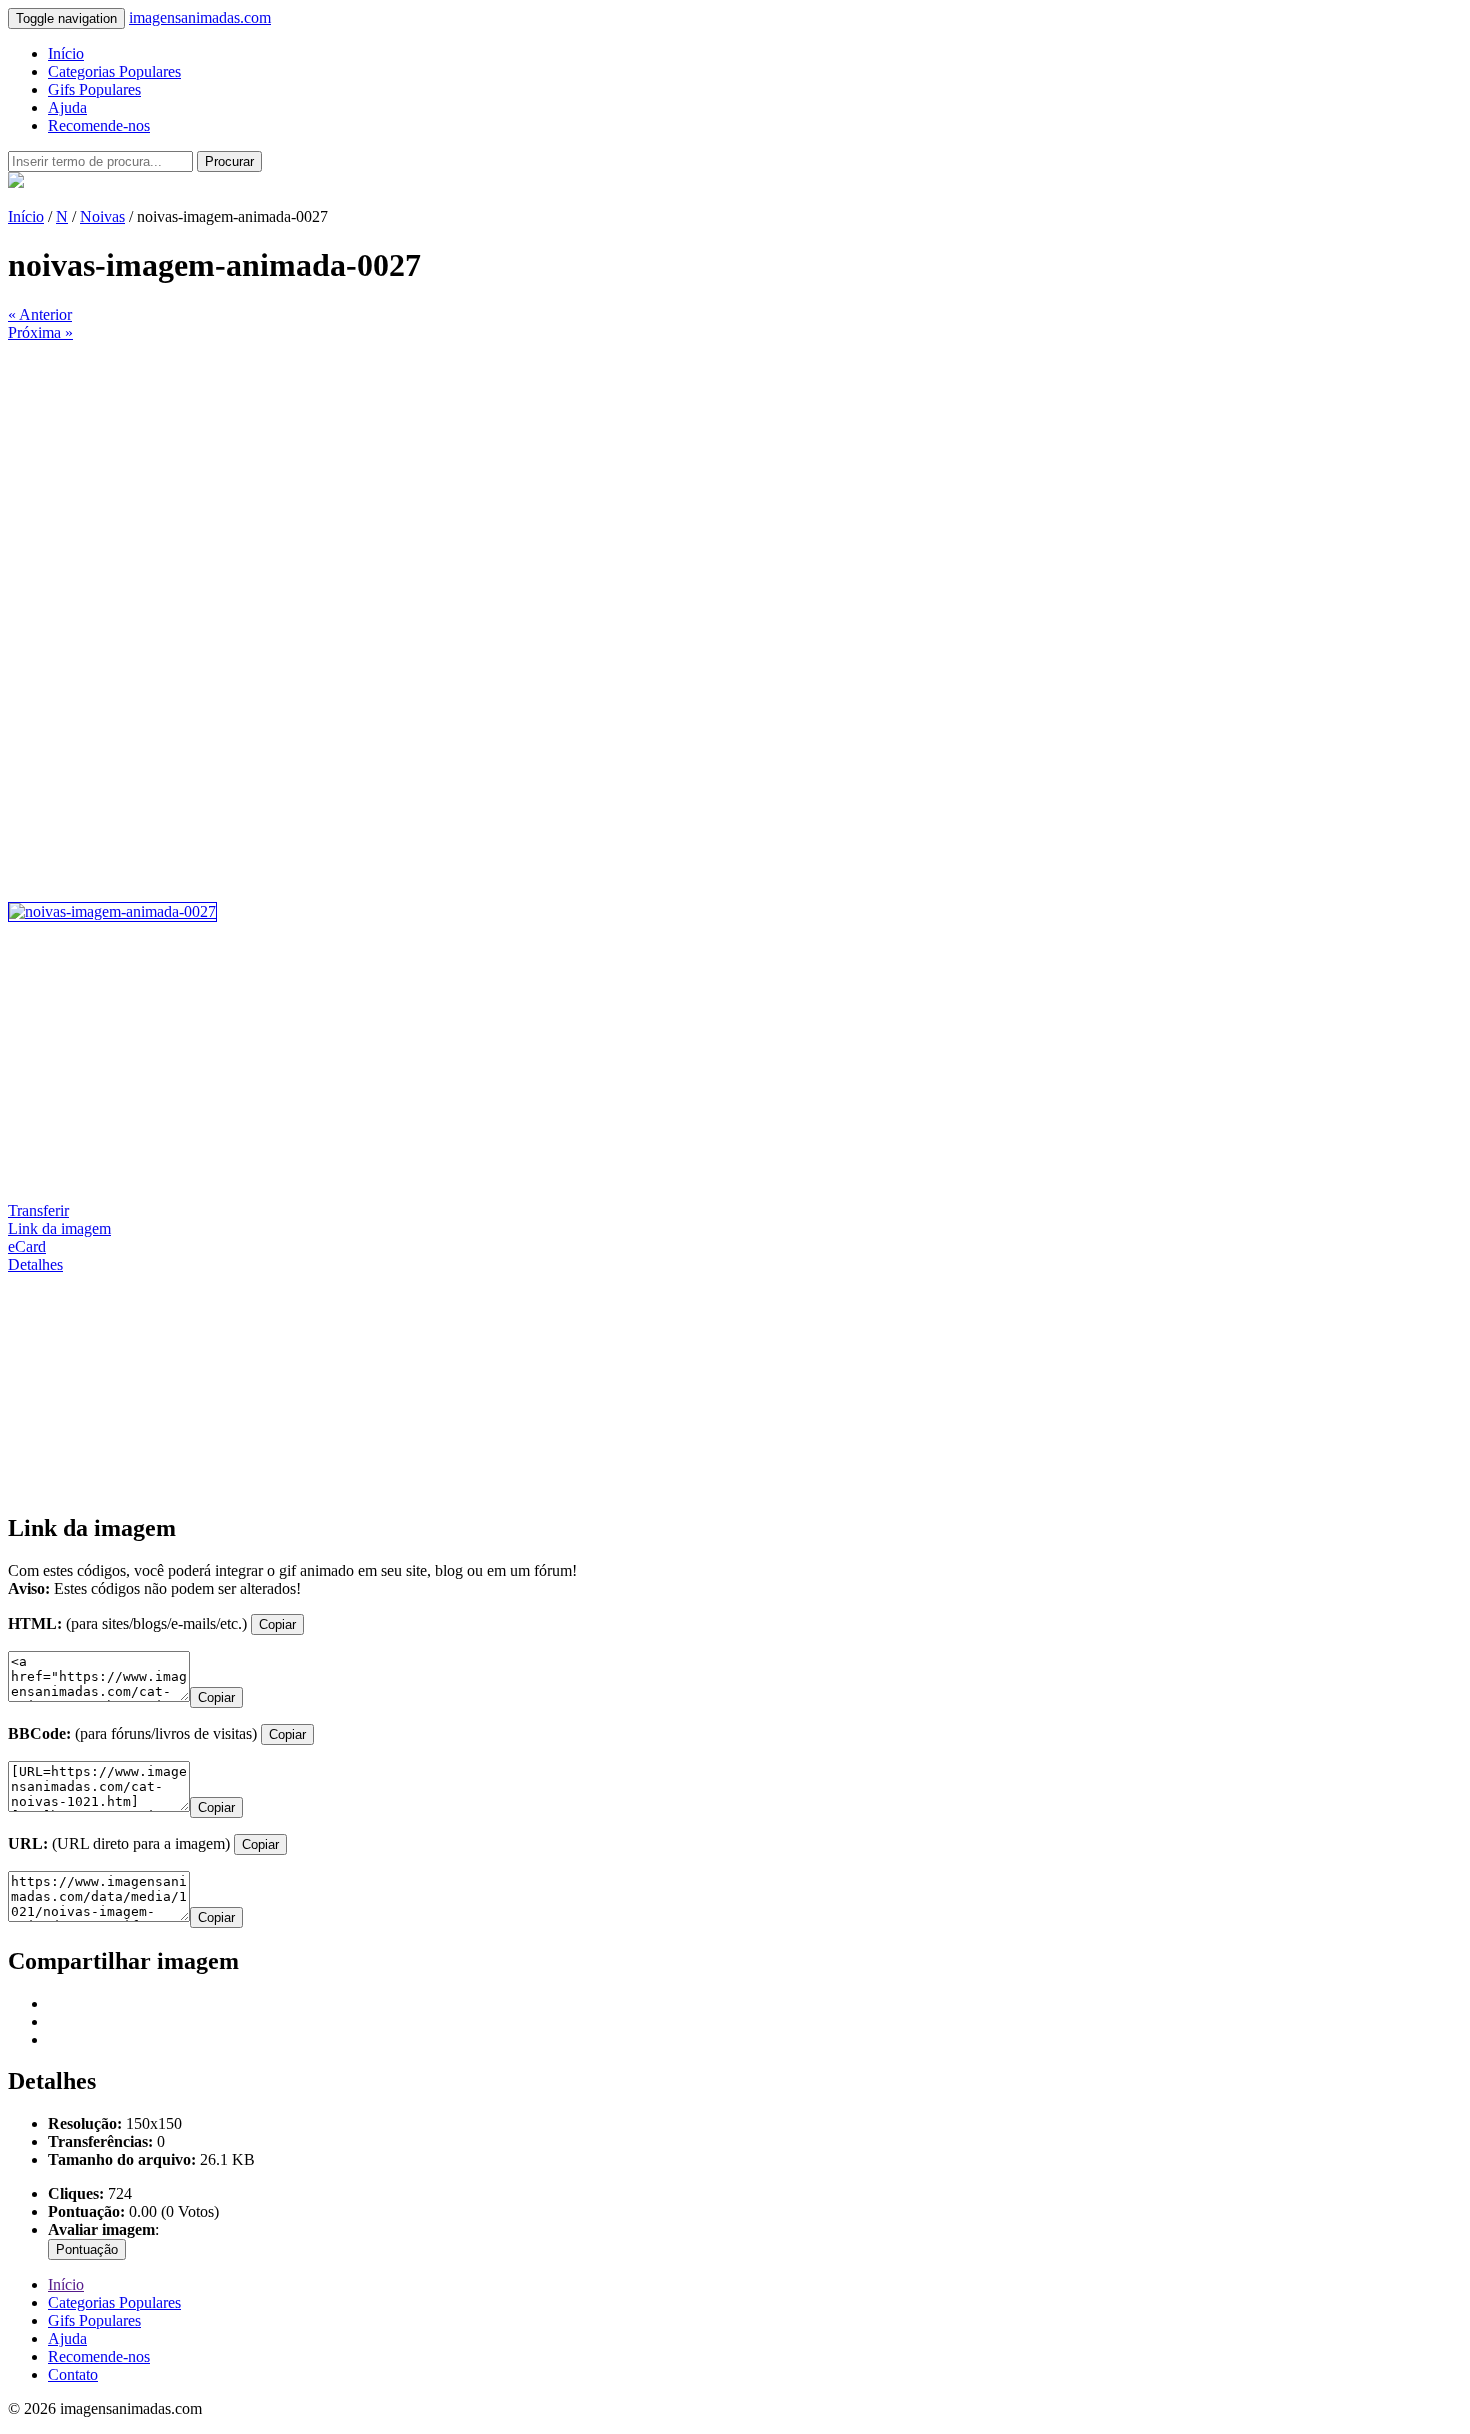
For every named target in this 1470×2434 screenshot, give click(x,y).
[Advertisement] (608, 482)
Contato (73, 2374)
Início (66, 53)
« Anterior (40, 314)
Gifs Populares (94, 89)
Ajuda (67, 107)
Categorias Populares (114, 71)
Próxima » (40, 332)
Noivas (102, 216)
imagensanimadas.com (200, 17)
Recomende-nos (99, 125)
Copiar (277, 1624)
